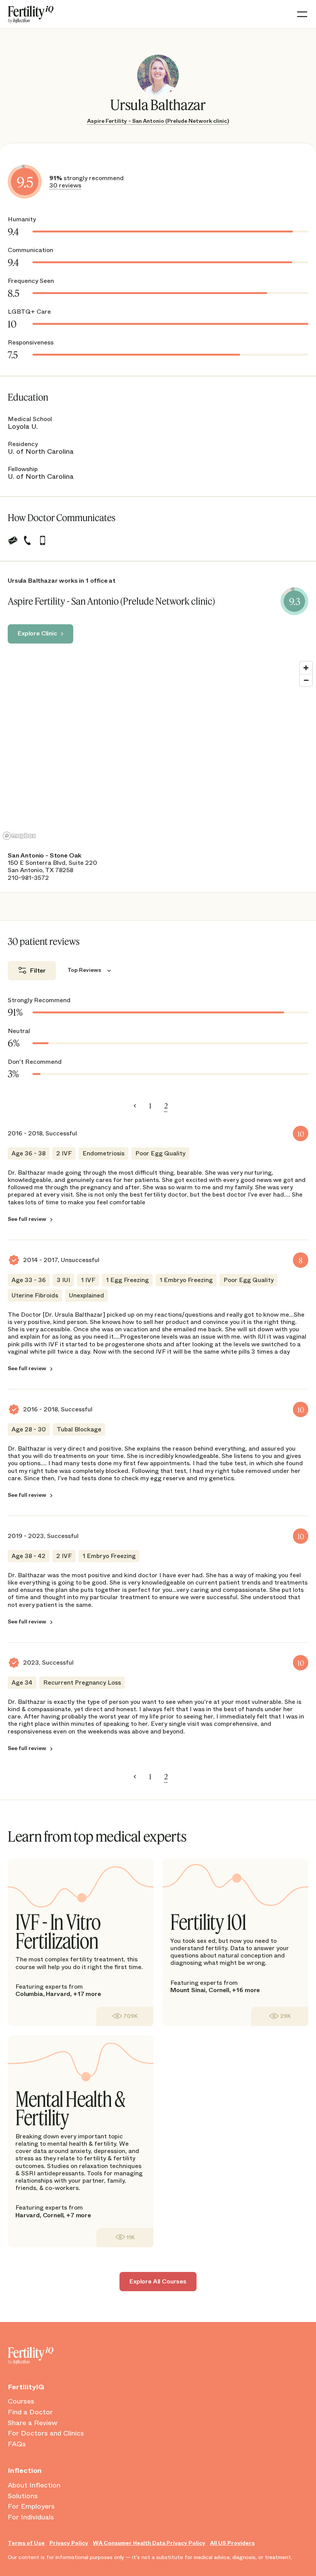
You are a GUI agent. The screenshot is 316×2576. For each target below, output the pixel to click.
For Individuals (31, 2517)
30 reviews (65, 185)
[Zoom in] (306, 668)
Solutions (23, 2496)
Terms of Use (26, 2543)
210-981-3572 (28, 878)
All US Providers (232, 2543)
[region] (158, 750)
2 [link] (166, 1106)
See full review (27, 1219)
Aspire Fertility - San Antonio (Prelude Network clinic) (158, 121)
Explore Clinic (37, 633)
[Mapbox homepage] (19, 836)
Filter (38, 970)
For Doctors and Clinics (46, 2434)
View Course (125, 2016)
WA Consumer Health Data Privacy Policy (149, 2543)
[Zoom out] (306, 680)
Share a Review (33, 2423)
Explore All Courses (158, 2281)
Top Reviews (84, 970)
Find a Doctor (30, 2412)
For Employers (31, 2507)
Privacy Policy (69, 2543)
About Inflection (34, 2486)
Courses (21, 2402)
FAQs (17, 2444)
